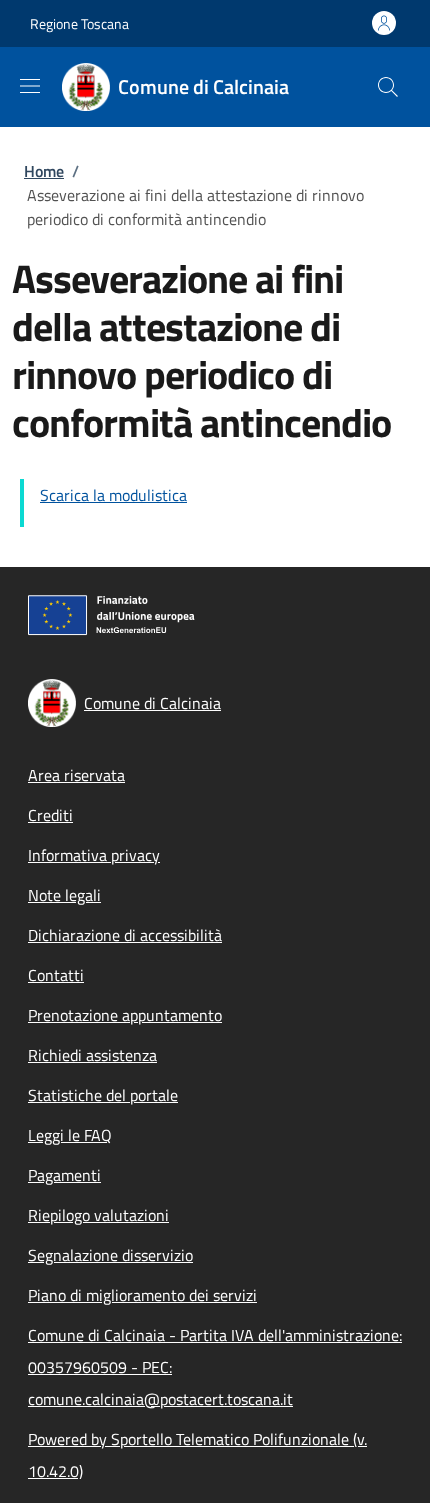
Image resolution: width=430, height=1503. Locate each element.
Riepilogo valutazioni (98, 1215)
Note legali (64, 895)
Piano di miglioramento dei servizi (142, 1295)
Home (44, 171)
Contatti (56, 975)
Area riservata (76, 775)
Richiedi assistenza (92, 1055)
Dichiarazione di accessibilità (125, 935)
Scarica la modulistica (113, 495)
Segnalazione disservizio (110, 1255)
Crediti (50, 815)
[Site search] (388, 87)
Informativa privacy (94, 855)
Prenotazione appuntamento (125, 1015)
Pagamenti (64, 1175)
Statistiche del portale (103, 1095)
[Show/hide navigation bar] (30, 86)
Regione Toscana (79, 23)
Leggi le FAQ (70, 1135)
